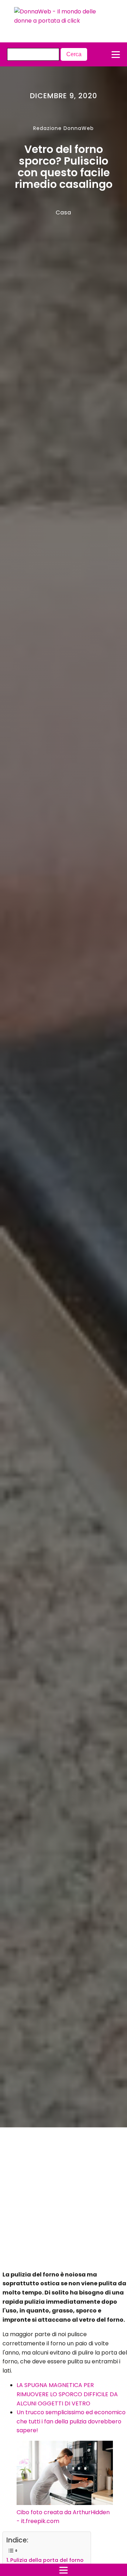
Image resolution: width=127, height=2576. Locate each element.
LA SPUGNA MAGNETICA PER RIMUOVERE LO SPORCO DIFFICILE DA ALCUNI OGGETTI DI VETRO (67, 2394)
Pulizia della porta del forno (47, 2560)
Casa (64, 212)
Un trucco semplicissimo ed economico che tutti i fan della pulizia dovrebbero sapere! (71, 2421)
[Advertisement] (57, 2201)
